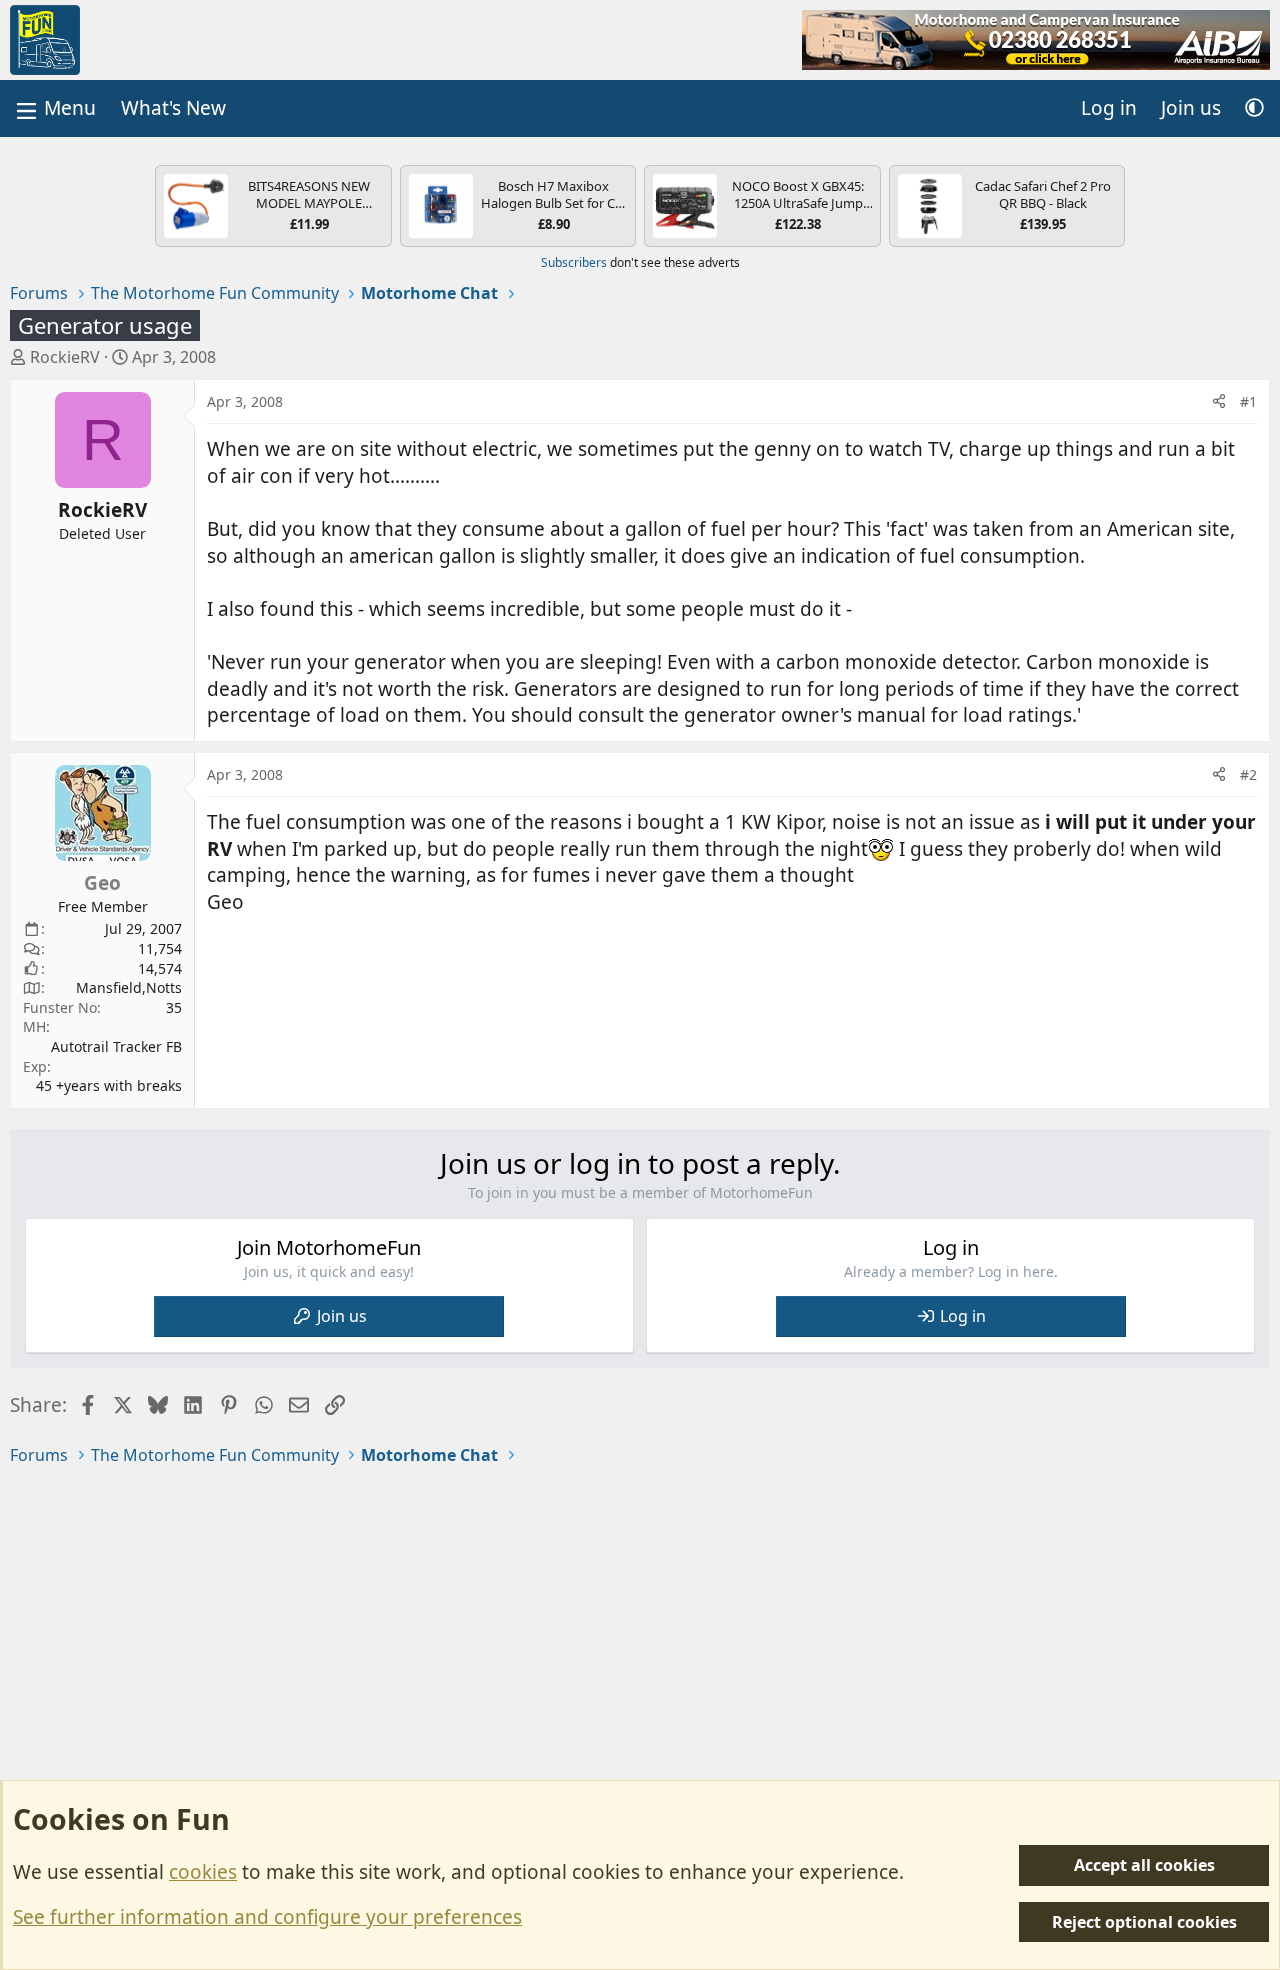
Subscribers (574, 262)
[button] (1254, 108)
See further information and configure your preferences (267, 1917)
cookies (203, 1872)
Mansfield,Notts (129, 987)
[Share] (1219, 402)
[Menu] (54, 108)
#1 (1248, 401)
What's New (173, 108)
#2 (1248, 774)
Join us (342, 1316)
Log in (963, 1316)
